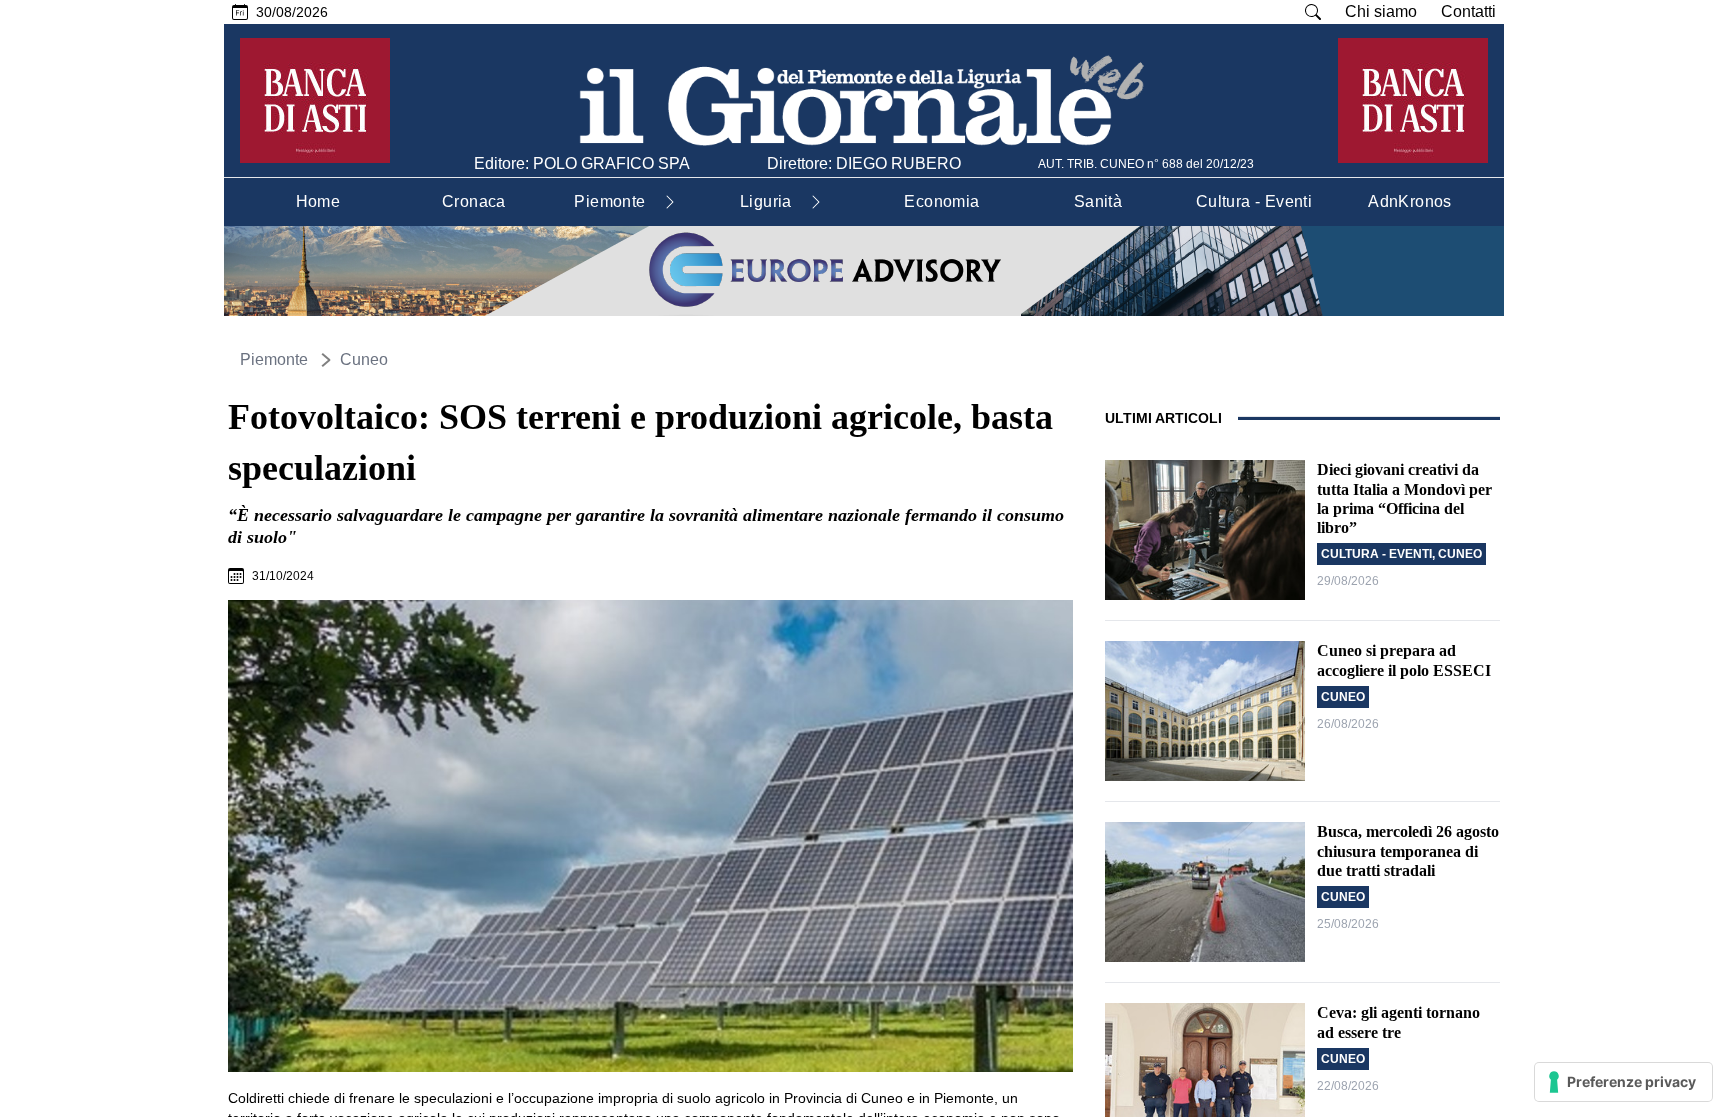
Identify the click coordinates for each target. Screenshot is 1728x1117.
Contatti (1468, 11)
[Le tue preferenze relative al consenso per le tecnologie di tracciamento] (1623, 1082)
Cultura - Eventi (1376, 554)
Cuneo (364, 359)
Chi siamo (1381, 11)
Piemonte (274, 359)
